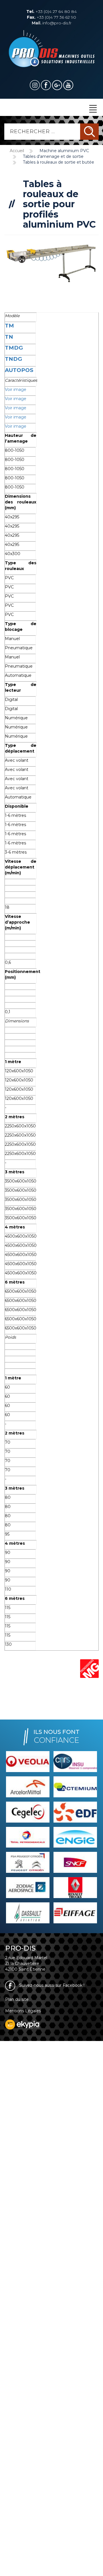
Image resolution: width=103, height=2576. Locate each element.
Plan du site (17, 1999)
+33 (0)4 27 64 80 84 (51, 11)
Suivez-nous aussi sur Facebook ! (51, 1985)
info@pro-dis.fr (52, 23)
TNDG (13, 359)
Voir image (16, 389)
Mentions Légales (23, 2011)
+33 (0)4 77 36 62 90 (51, 17)
